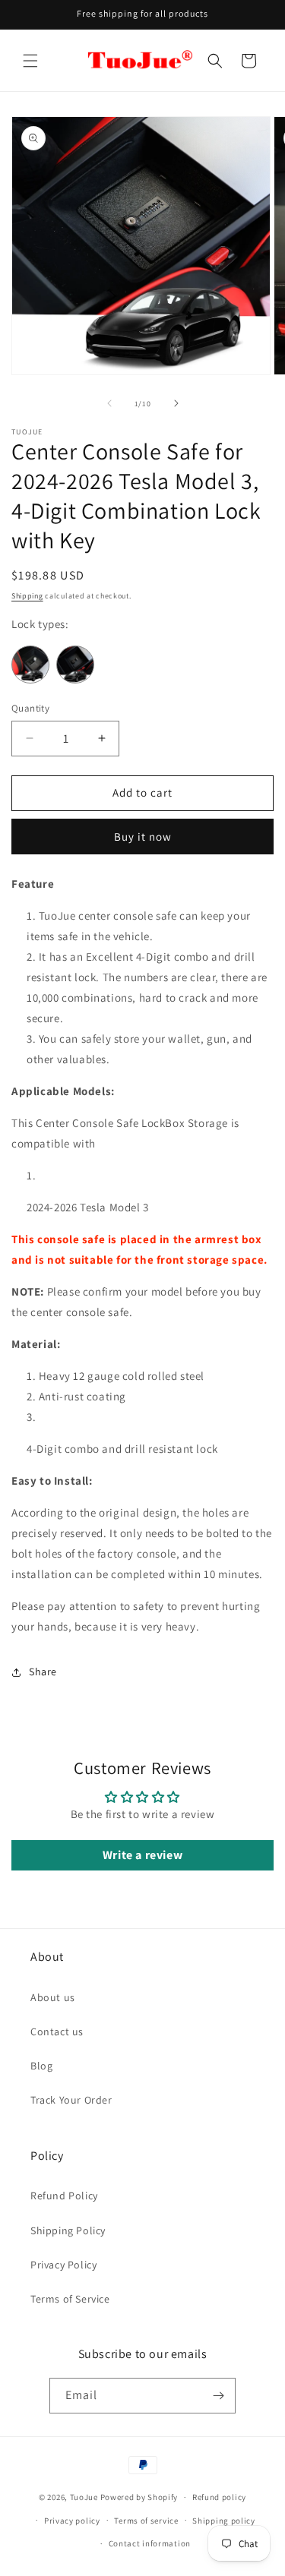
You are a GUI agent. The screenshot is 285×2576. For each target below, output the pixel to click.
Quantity (30, 708)
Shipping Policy (68, 2230)
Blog (41, 2066)
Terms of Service (70, 2299)
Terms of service (146, 2521)
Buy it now (143, 837)
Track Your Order (71, 2100)
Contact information (150, 2543)
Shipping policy (224, 2521)
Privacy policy (72, 2521)
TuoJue (84, 2497)
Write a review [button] (142, 1855)
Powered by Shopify (139, 2497)
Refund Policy (64, 2196)
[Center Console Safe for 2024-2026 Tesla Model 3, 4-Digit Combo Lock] (77, 679)
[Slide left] (109, 403)
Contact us (57, 2031)
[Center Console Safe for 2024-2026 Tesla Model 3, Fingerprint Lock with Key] (34, 679)
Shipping (27, 596)
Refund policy (219, 2497)
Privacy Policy (63, 2265)
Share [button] (43, 1672)
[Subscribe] (218, 2396)
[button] (30, 61)
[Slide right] (176, 403)
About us (53, 1997)
